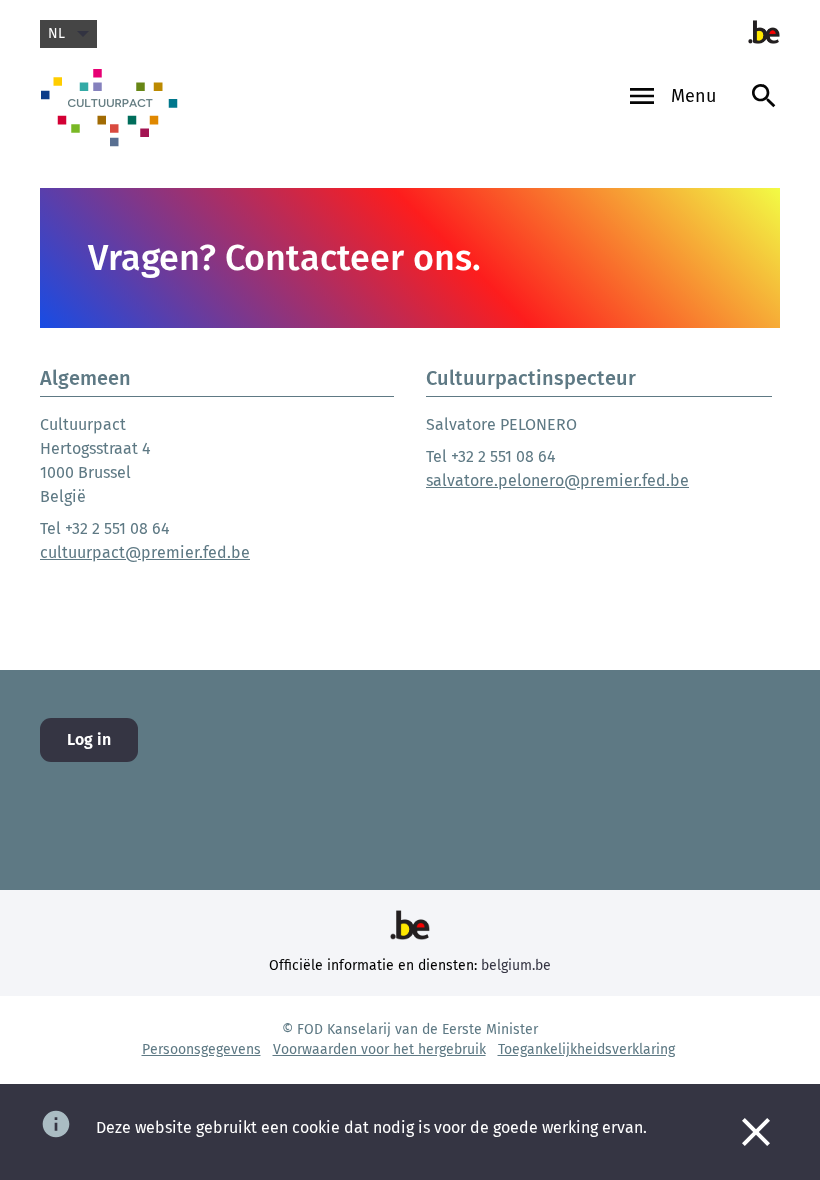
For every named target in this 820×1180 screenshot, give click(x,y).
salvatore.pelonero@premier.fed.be (557, 480)
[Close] (756, 1132)
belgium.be (516, 965)
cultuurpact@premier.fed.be (145, 552)
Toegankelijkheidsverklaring (586, 1049)
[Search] (764, 115)
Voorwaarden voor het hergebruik (379, 1049)
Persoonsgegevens (201, 1049)
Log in (89, 739)
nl (56, 33)
